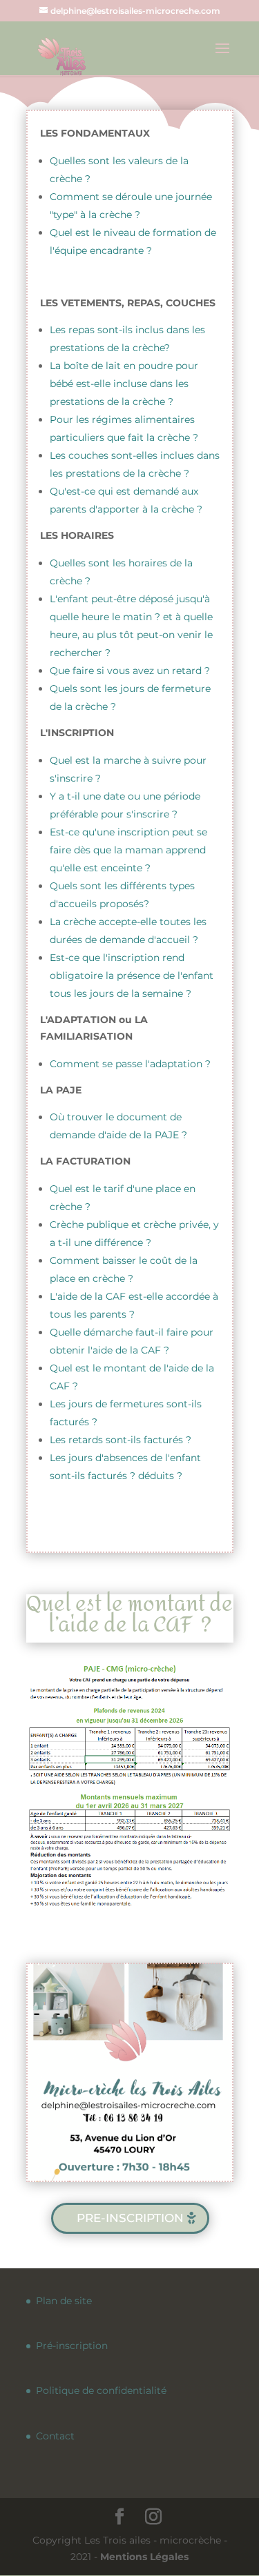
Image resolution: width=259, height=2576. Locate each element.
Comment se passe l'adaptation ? (130, 1064)
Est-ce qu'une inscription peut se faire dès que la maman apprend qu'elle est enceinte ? (128, 850)
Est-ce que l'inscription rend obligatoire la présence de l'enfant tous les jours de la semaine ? (132, 975)
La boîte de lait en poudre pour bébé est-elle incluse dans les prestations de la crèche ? (124, 384)
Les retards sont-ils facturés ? (121, 1440)
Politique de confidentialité (101, 2390)
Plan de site (64, 2301)
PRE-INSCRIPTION (130, 2218)
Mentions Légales (144, 2557)
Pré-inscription (72, 2346)
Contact (55, 2436)
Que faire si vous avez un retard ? (130, 671)
